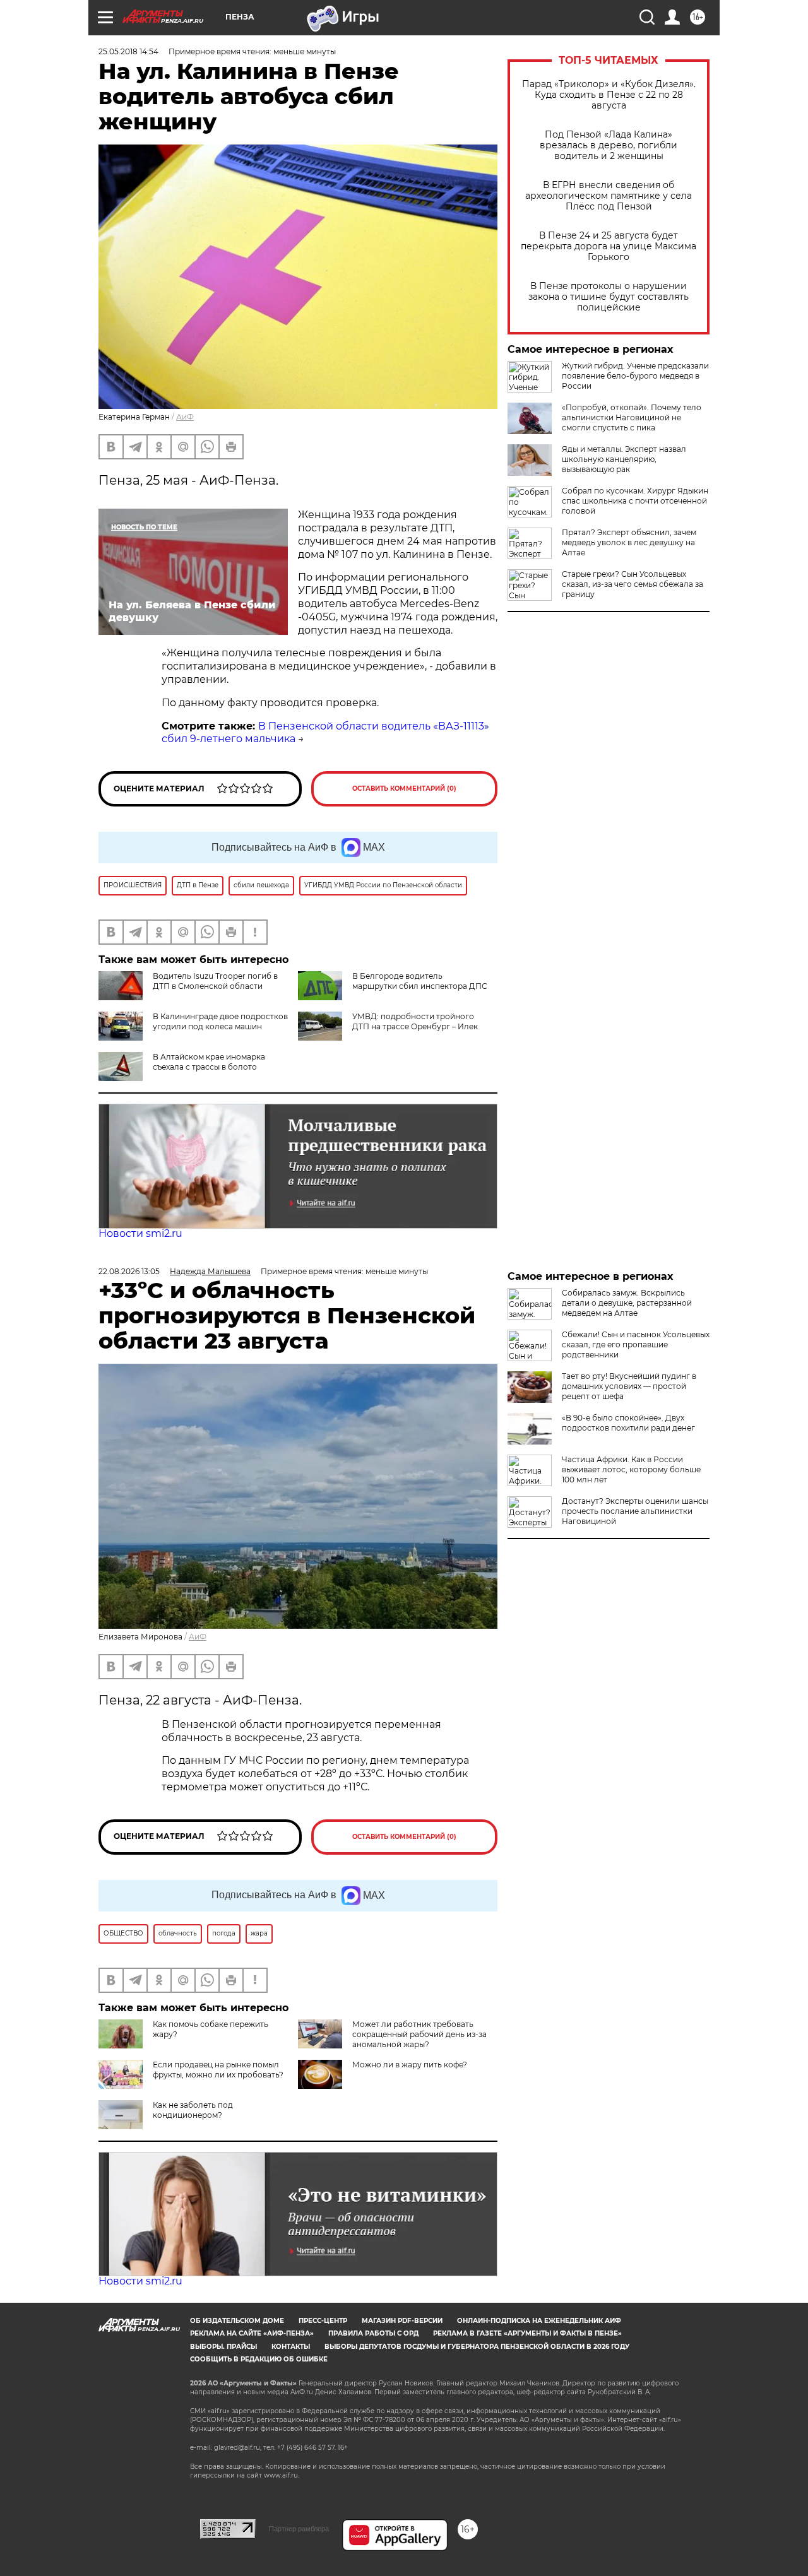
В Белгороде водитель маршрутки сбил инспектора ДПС (420, 981)
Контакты (291, 2347)
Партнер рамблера (299, 2529)
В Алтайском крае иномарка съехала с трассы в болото (209, 1062)
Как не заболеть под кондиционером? (193, 2110)
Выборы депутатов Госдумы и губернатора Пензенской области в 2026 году (477, 2347)
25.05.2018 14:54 (128, 51)
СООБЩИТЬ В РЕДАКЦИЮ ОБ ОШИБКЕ (259, 2359)
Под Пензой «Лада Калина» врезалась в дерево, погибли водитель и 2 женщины (609, 145)
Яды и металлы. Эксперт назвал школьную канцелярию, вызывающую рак (624, 459)
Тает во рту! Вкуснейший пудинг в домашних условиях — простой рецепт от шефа (629, 1386)
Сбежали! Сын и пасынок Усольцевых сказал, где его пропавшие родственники (636, 1344)
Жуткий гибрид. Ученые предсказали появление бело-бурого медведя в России (635, 376)
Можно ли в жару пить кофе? (410, 2065)
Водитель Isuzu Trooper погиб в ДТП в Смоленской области (215, 981)
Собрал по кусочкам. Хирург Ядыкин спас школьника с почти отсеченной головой (635, 501)
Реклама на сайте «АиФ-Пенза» (252, 2333)
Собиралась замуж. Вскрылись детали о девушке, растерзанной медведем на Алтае (627, 1303)
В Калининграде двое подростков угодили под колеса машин (220, 1021)
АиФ (185, 417)
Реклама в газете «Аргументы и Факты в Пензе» (527, 2333)
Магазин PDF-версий (402, 2321)
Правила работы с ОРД (373, 2333)
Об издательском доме (237, 2321)
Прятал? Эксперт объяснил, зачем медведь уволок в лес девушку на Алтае (629, 542)
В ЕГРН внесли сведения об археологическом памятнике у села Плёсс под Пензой (609, 196)
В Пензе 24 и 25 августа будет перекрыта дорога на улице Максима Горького (609, 246)
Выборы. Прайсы (223, 2347)
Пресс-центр (323, 2321)
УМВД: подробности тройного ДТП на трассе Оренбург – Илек (415, 1021)
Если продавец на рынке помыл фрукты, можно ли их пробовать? (218, 2070)
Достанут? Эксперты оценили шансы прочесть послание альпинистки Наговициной (635, 1511)
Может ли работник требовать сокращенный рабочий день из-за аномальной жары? (419, 2034)
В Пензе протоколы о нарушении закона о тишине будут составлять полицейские (609, 297)
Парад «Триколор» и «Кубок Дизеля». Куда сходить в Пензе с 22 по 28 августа (609, 95)
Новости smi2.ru (140, 1233)
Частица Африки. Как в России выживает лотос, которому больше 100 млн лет (631, 1469)
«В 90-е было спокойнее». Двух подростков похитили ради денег (628, 1423)
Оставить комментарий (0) (404, 789)
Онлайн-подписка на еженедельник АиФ (539, 2321)
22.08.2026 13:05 (129, 1271)
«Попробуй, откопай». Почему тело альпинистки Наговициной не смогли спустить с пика (632, 417)
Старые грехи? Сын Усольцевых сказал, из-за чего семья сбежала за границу (633, 584)
